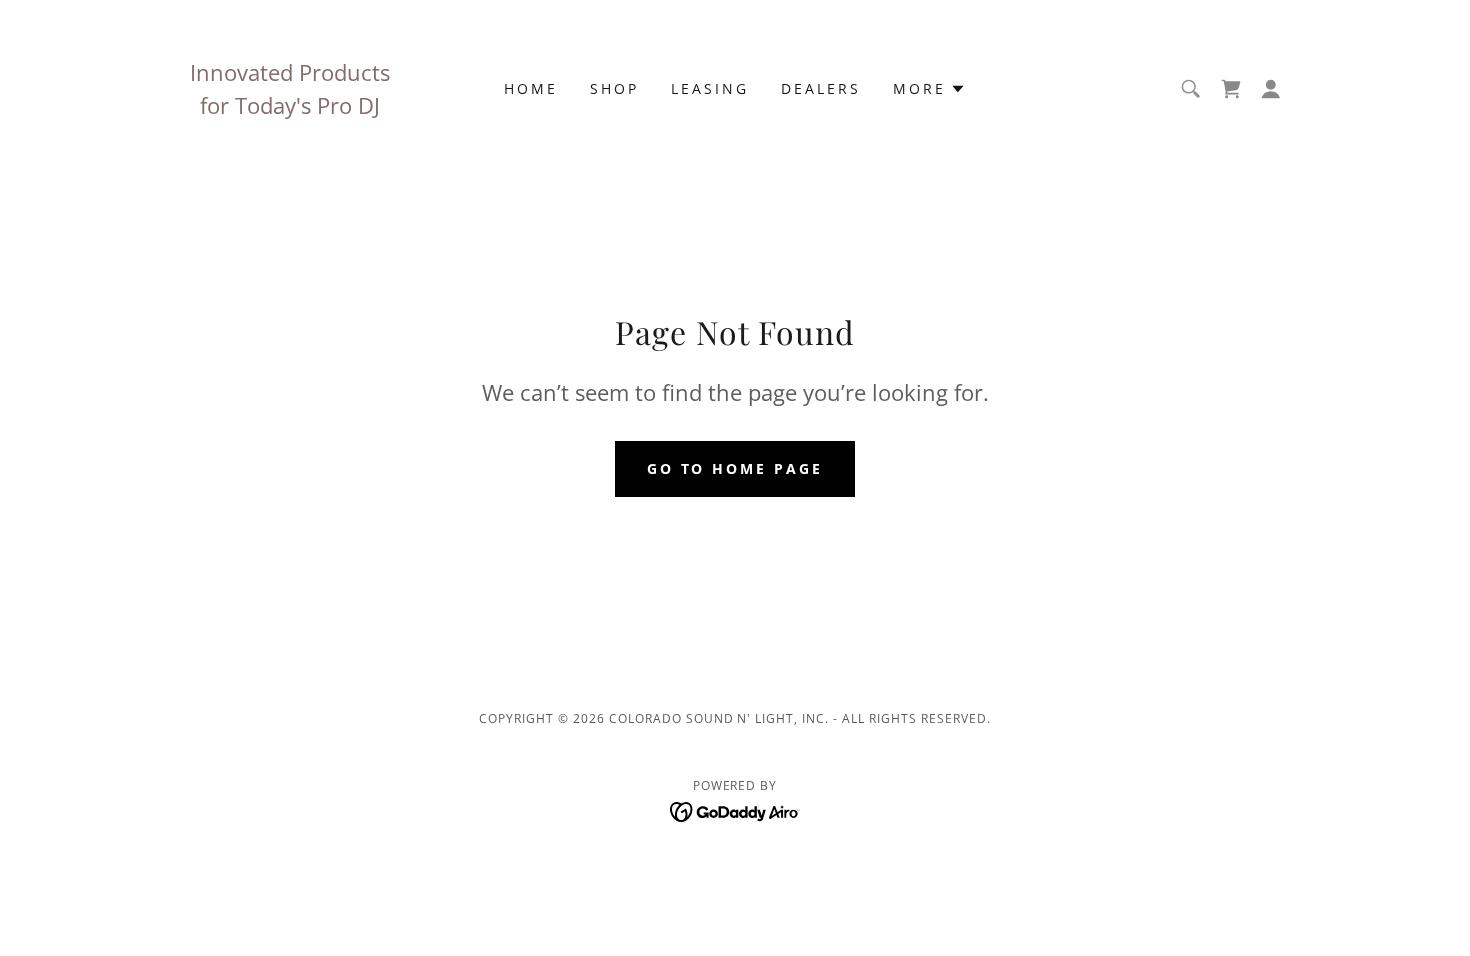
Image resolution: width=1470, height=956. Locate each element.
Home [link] (531, 88)
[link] (735, 810)
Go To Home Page (735, 468)
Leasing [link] (710, 88)
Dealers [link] (821, 88)
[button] (929, 89)
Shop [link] (614, 88)
